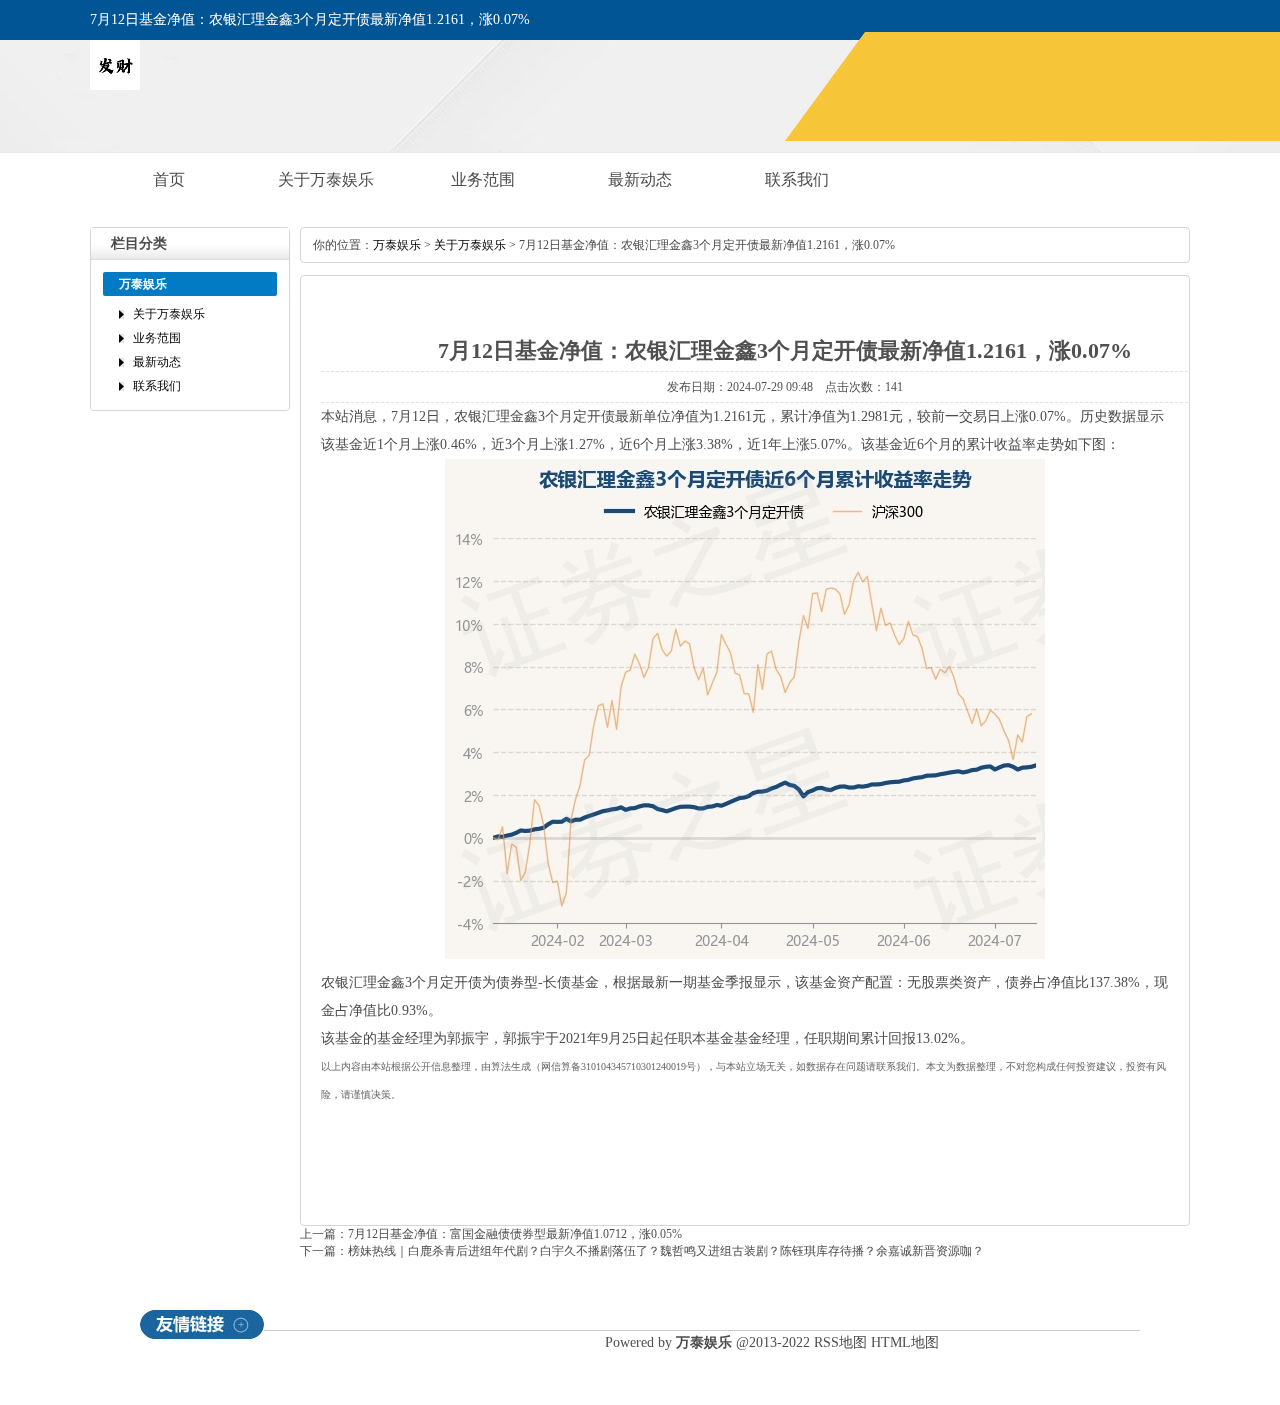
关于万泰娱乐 (326, 179)
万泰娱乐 (397, 245)
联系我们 (797, 179)
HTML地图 (905, 1342)
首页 (169, 179)
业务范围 (483, 179)
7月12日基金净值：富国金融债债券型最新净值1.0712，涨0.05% (515, 1234)
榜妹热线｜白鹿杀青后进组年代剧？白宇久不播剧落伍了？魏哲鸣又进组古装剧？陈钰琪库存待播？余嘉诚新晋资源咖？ (666, 1251)
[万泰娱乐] (115, 86)
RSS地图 (840, 1342)
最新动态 (640, 179)
